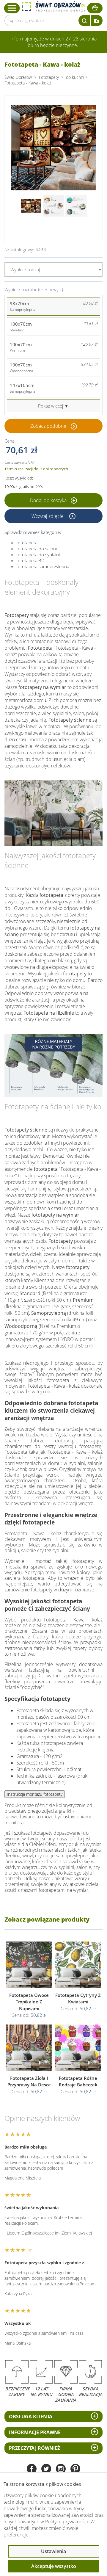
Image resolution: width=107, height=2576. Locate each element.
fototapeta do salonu (37, 549)
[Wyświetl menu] (12, 8)
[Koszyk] (95, 8)
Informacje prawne (35, 2432)
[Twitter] (46, 2469)
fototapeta (27, 543)
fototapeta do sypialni (38, 554)
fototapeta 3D (30, 560)
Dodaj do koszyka (49, 500)
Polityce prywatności (67, 2522)
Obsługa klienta (31, 2417)
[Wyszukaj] (84, 21)
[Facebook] (32, 2469)
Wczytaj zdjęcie (48, 516)
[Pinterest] (75, 2469)
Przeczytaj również (34, 2448)
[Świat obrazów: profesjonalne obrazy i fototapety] (53, 7)
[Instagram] (61, 2469)
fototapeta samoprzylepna (43, 566)
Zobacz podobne (48, 426)
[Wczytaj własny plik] (97, 21)
